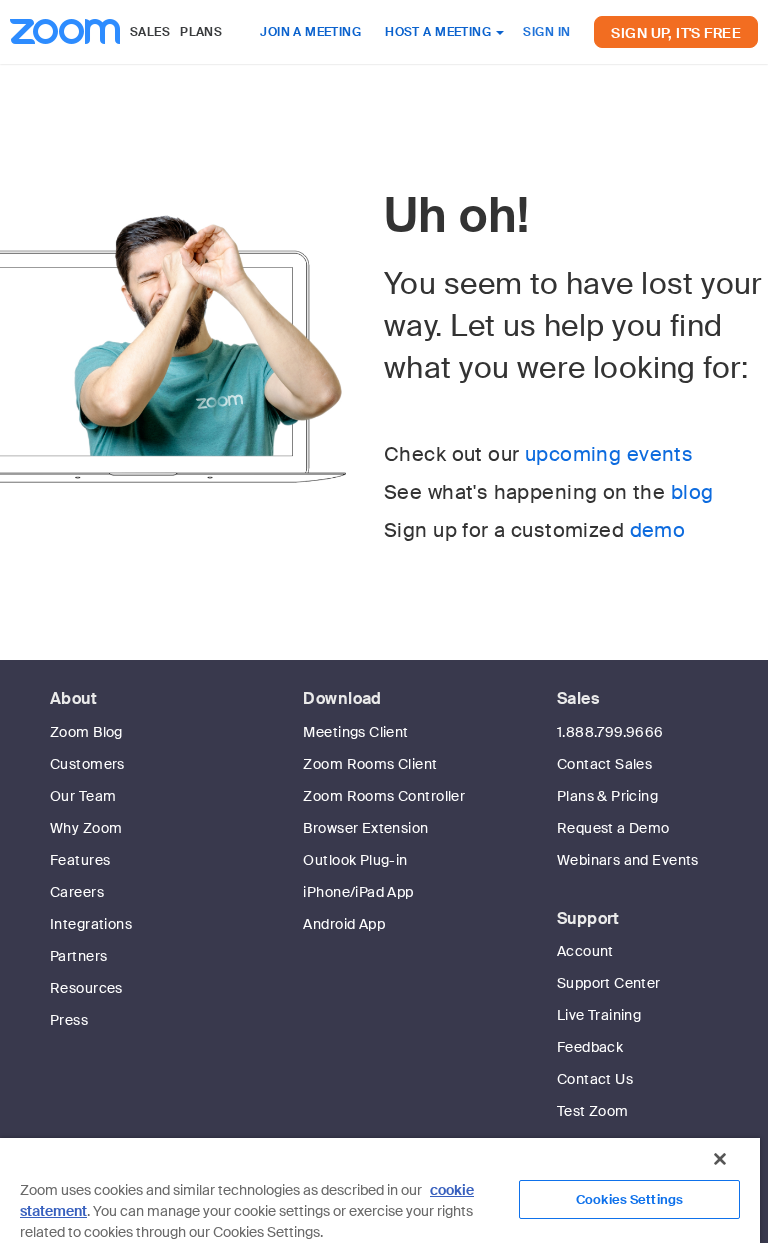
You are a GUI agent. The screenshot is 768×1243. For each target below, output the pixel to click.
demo (658, 530)
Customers (87, 764)
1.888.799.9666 (610, 732)
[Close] (720, 1159)
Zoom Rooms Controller (384, 796)
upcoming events (609, 454)
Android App (344, 924)
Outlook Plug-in (355, 860)
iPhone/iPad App (358, 892)
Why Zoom (86, 828)
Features (80, 860)
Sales (578, 698)
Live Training (599, 1015)
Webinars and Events (628, 860)
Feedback (590, 1047)
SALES (150, 32)
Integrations (91, 924)
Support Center (609, 983)
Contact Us (595, 1079)
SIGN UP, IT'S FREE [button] (676, 33)
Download (342, 698)
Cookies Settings (629, 1199)
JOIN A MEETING (310, 32)
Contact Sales (604, 764)
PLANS (201, 32)
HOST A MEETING (439, 32)
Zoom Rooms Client (370, 764)
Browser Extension (365, 828)
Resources (86, 988)
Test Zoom (593, 1111)
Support (588, 918)
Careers (77, 892)
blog (692, 492)
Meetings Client (355, 732)
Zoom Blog (86, 732)
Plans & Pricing (607, 796)
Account (585, 951)
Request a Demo (613, 828)
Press (69, 1020)
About (73, 698)
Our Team (83, 796)
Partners (78, 956)
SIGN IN (546, 32)
